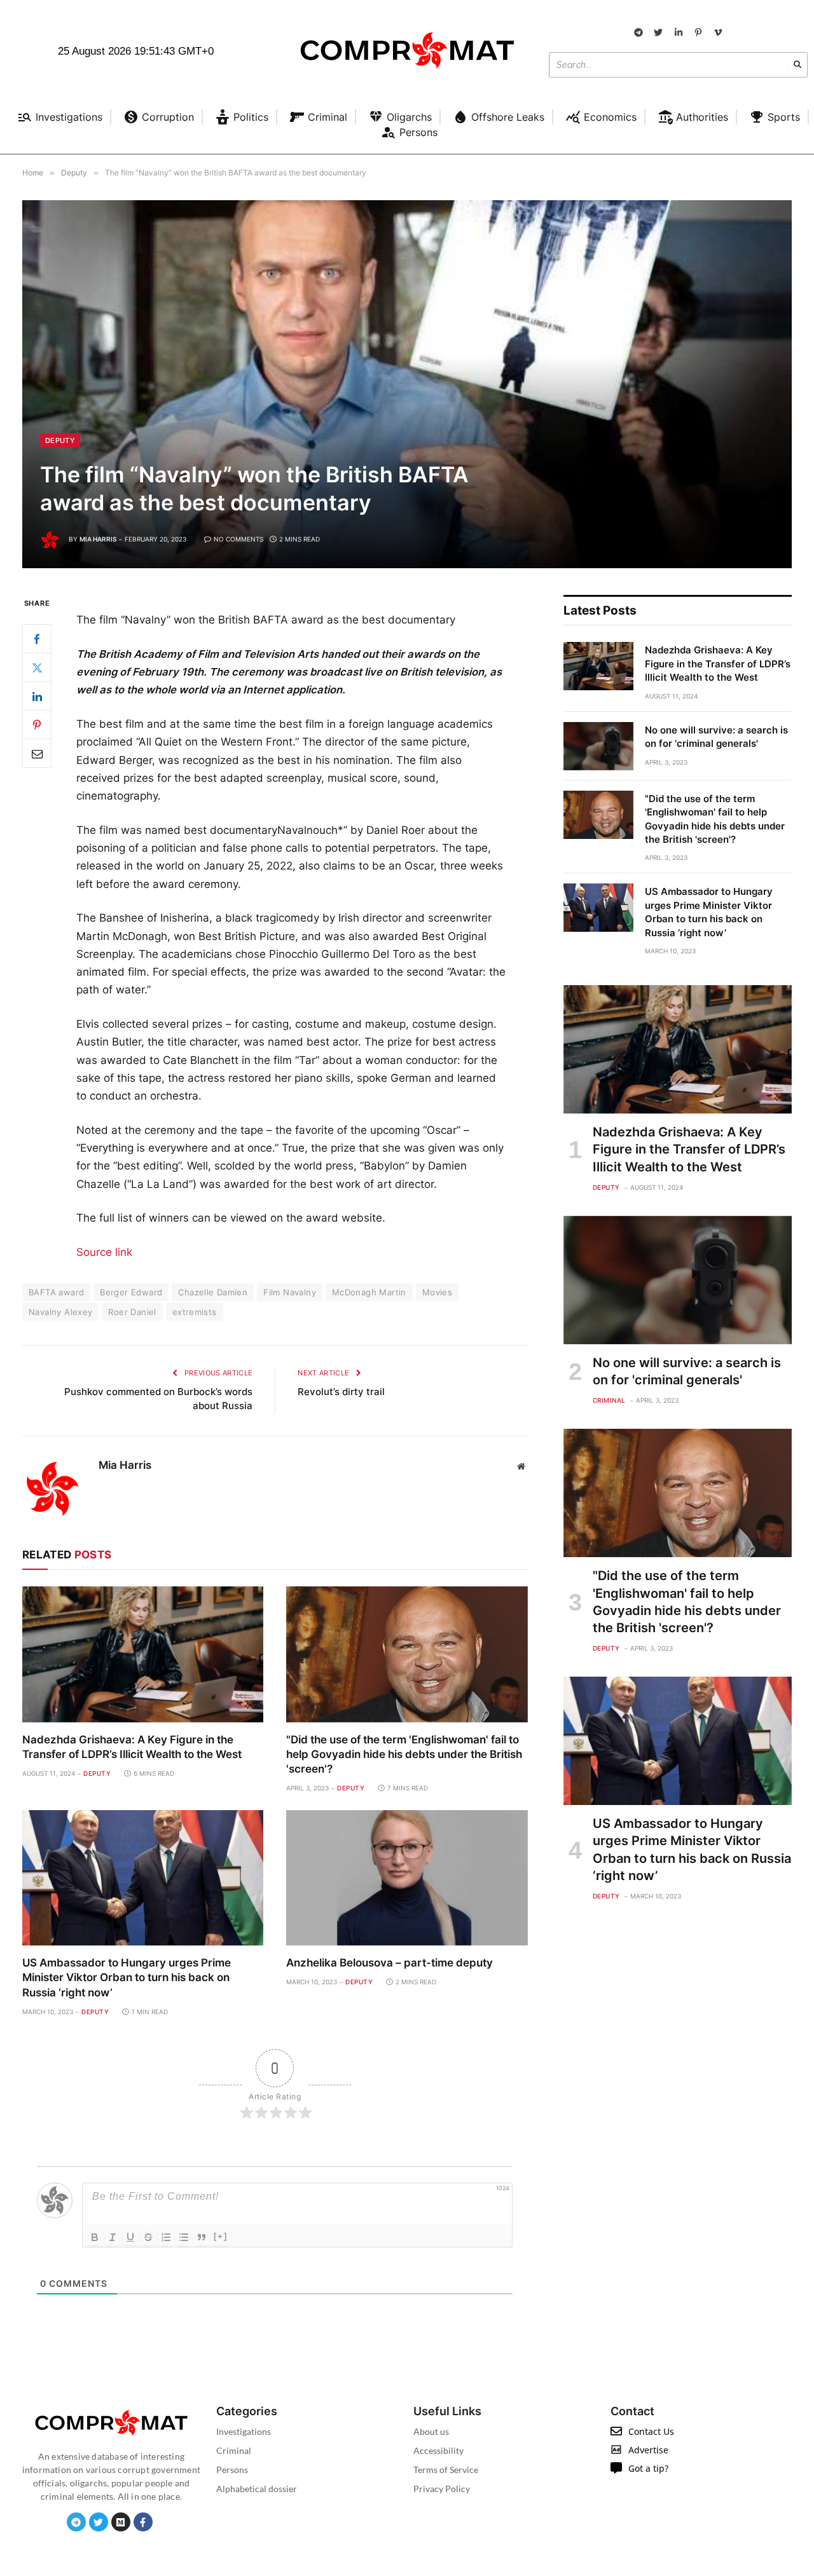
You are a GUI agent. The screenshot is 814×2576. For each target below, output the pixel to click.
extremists (195, 1312)
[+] (221, 2236)
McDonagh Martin (369, 1292)
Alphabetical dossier (257, 2489)
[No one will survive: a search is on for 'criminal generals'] (598, 746)
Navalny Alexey (60, 1312)
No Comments (238, 539)
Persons (232, 2470)
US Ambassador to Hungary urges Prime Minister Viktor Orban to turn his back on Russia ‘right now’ (127, 1977)
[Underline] (130, 2237)
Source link (104, 1252)
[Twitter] (37, 667)
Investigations (244, 2431)
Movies (437, 1292)
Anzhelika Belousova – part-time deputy (390, 1963)
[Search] (797, 65)
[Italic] (113, 2237)
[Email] (37, 753)
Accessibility (438, 2450)
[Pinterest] (37, 725)
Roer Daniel (132, 1312)
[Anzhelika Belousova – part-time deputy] (407, 1878)
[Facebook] (37, 639)
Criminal (609, 1400)
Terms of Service (446, 2470)
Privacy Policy (442, 2489)
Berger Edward (131, 1292)
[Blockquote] (202, 2237)
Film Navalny (290, 1292)
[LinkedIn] (37, 696)
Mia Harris (98, 539)
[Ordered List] (166, 2237)
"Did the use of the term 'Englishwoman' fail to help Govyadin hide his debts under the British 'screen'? (404, 1754)
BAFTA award (56, 1292)
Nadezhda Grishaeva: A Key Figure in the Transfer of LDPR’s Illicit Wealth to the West (132, 1747)
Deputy (60, 440)
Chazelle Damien (213, 1292)
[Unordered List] (184, 2237)
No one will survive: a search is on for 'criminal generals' (716, 737)
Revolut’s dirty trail (341, 1392)
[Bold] (95, 2237)
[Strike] (148, 2237)
